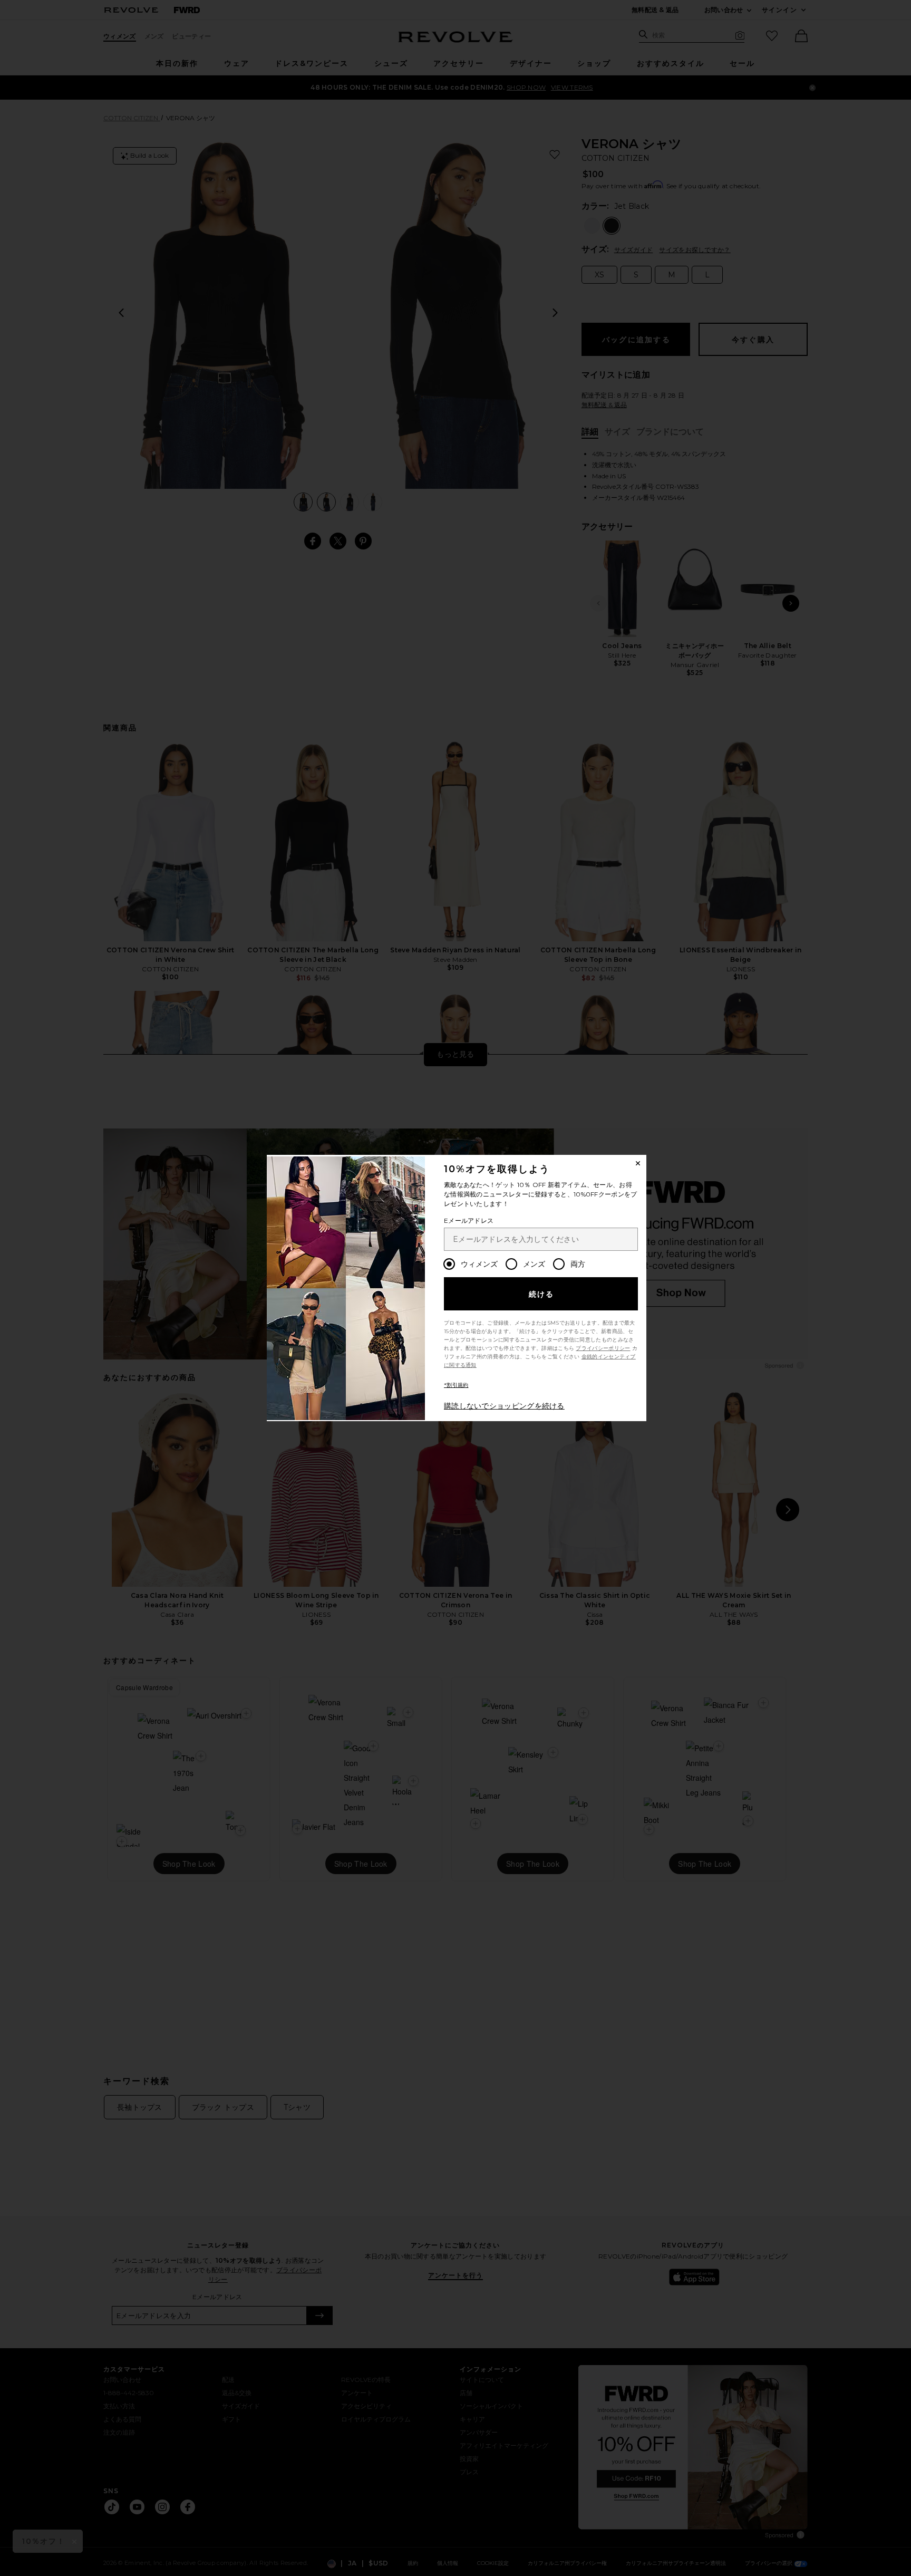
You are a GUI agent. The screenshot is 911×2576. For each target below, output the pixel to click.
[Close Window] (638, 1163)
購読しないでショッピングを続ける (504, 1406)
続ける (542, 1294)
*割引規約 (456, 1385)
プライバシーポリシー (603, 1348)
